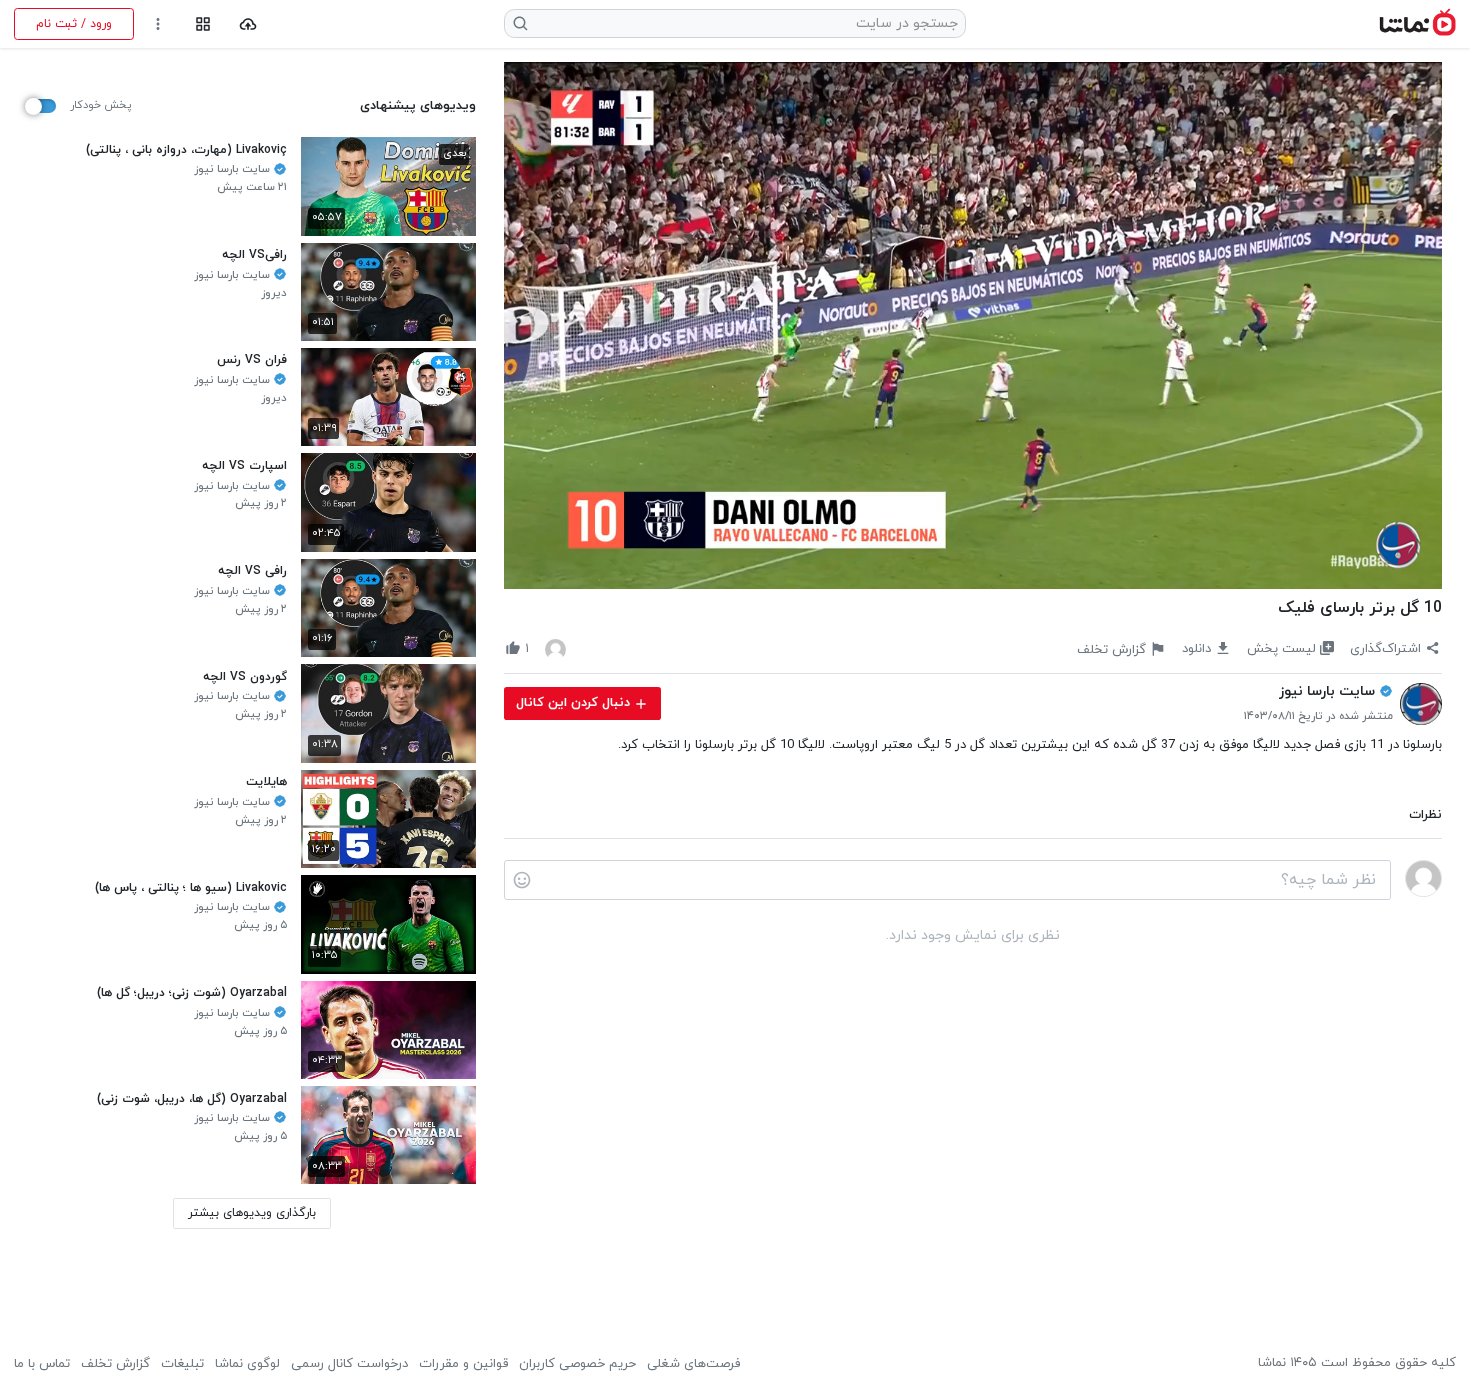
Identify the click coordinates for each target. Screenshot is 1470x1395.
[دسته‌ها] (202, 24)
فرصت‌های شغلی (693, 1364)
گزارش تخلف (115, 1364)
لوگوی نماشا (247, 1364)
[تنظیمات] (158, 24)
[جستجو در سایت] (521, 23)
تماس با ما (42, 1364)
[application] (973, 326)
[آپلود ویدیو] (248, 24)
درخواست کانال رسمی (349, 1364)
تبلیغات (182, 1364)
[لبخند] (522, 880)
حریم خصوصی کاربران (577, 1364)
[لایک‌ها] (555, 648)
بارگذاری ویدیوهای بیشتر (252, 1213)
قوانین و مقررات (463, 1364)
